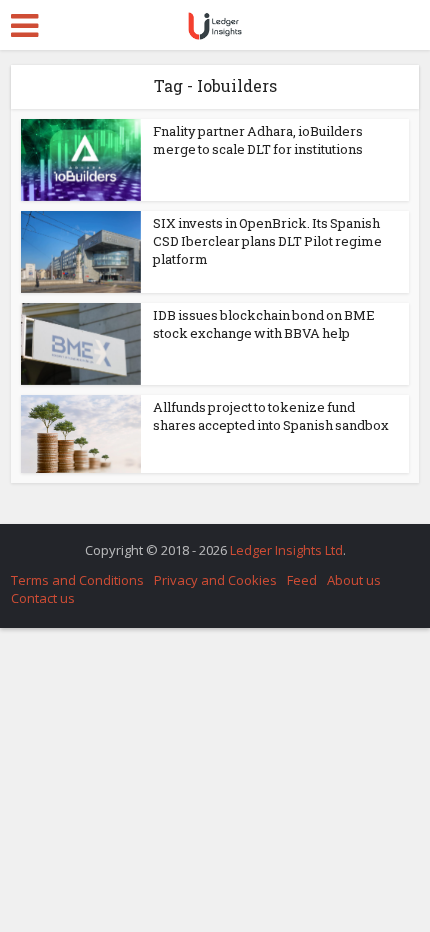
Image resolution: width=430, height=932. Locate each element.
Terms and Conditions (77, 580)
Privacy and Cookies (215, 580)
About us (354, 580)
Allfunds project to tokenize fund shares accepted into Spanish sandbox (271, 416)
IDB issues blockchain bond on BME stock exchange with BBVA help (264, 324)
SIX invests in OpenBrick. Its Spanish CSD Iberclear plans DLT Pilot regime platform (267, 241)
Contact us (43, 598)
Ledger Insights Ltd (286, 550)
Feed (302, 580)
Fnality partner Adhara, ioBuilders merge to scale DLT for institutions (258, 140)
